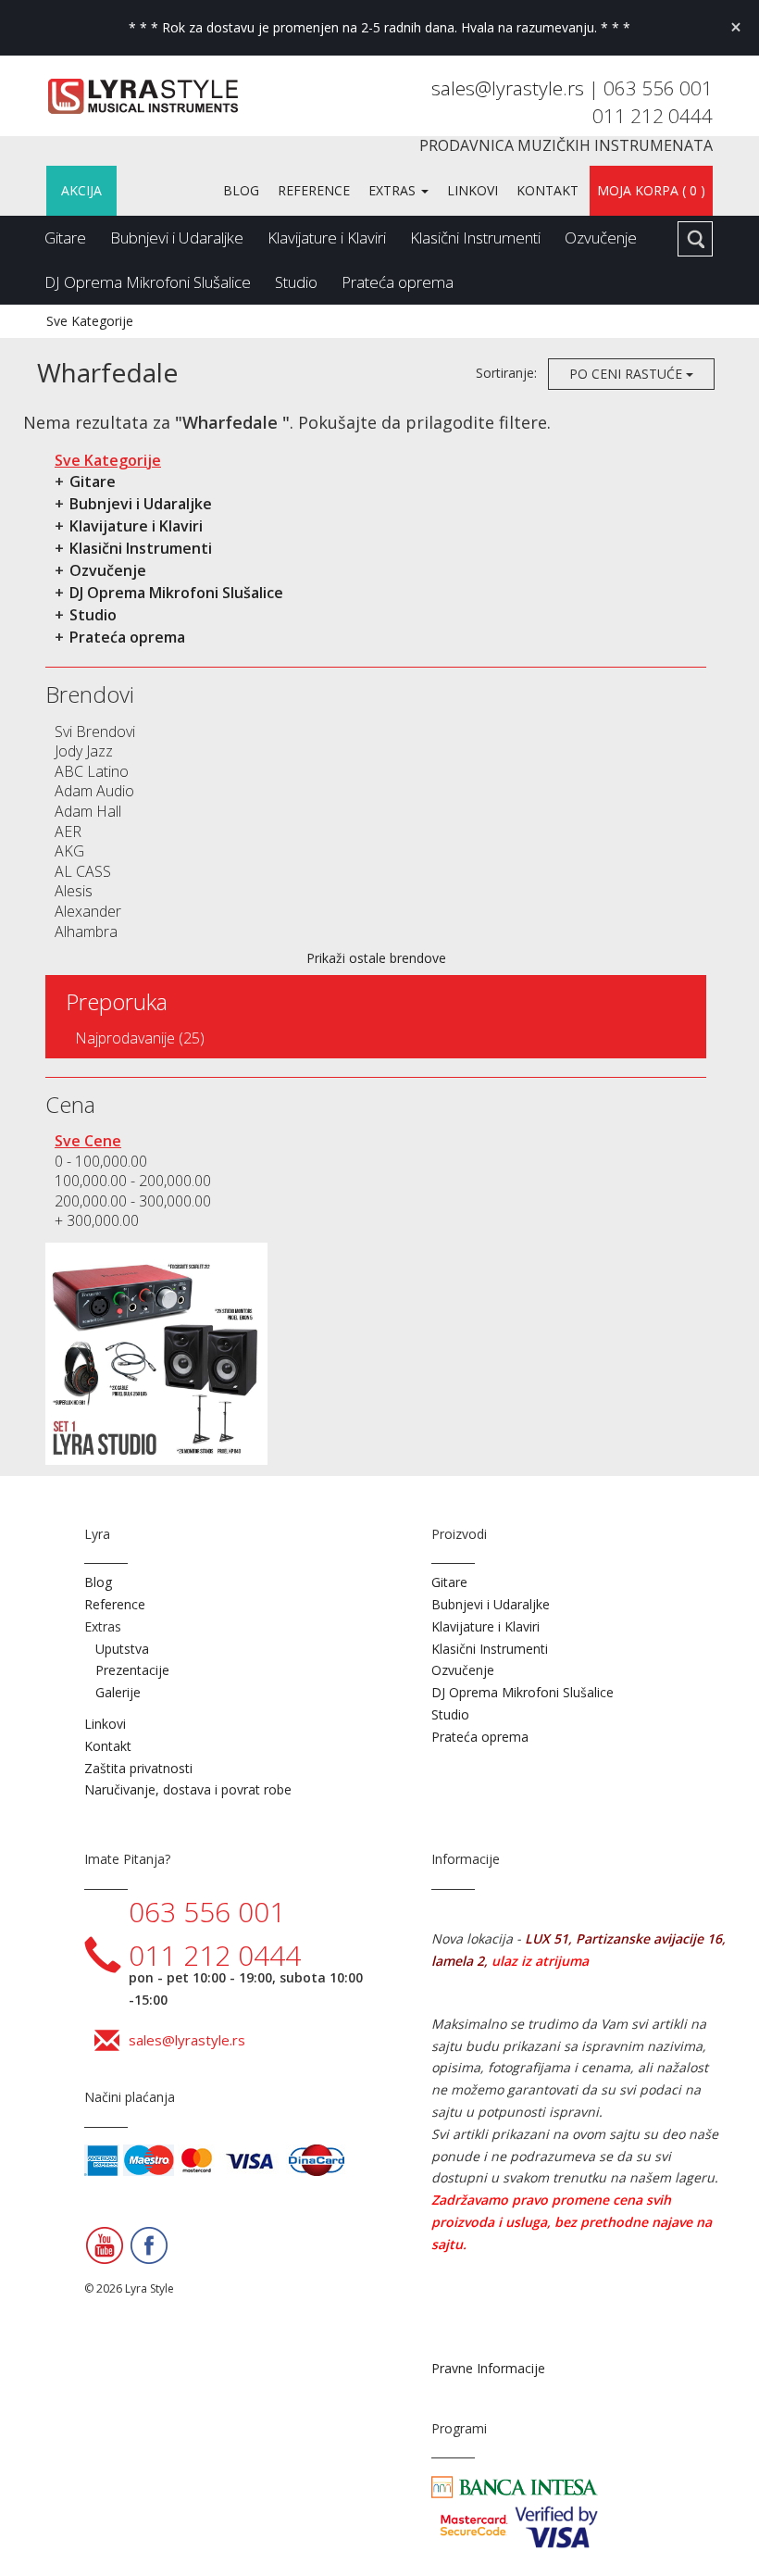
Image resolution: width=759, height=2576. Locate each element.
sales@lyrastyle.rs (510, 88)
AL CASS (83, 871)
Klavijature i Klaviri (327, 238)
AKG (69, 851)
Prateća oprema (398, 282)
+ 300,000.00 (97, 1220)
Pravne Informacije (488, 2368)
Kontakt (547, 190)
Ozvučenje (601, 238)
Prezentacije (132, 1670)
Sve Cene (88, 1141)
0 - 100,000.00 (101, 1161)
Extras (394, 190)
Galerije (118, 1692)
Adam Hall (88, 811)
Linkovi (473, 190)
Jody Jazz (84, 751)
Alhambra (86, 932)
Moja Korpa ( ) (651, 190)
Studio (296, 282)
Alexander (88, 911)
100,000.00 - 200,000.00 (133, 1181)
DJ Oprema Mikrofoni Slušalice (148, 282)
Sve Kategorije (90, 321)
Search (695, 239)
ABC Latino (92, 771)
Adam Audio (94, 791)
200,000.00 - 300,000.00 (133, 1201)
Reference (314, 190)
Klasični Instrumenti (475, 238)
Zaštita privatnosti (138, 1768)
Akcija (81, 190)
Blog (241, 190)
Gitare (65, 238)
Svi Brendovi (95, 732)
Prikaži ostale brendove (376, 958)
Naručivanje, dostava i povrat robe (188, 1789)
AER (68, 832)
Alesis (74, 891)
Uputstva (122, 1649)
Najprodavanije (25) (140, 1038)
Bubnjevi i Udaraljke (177, 238)
